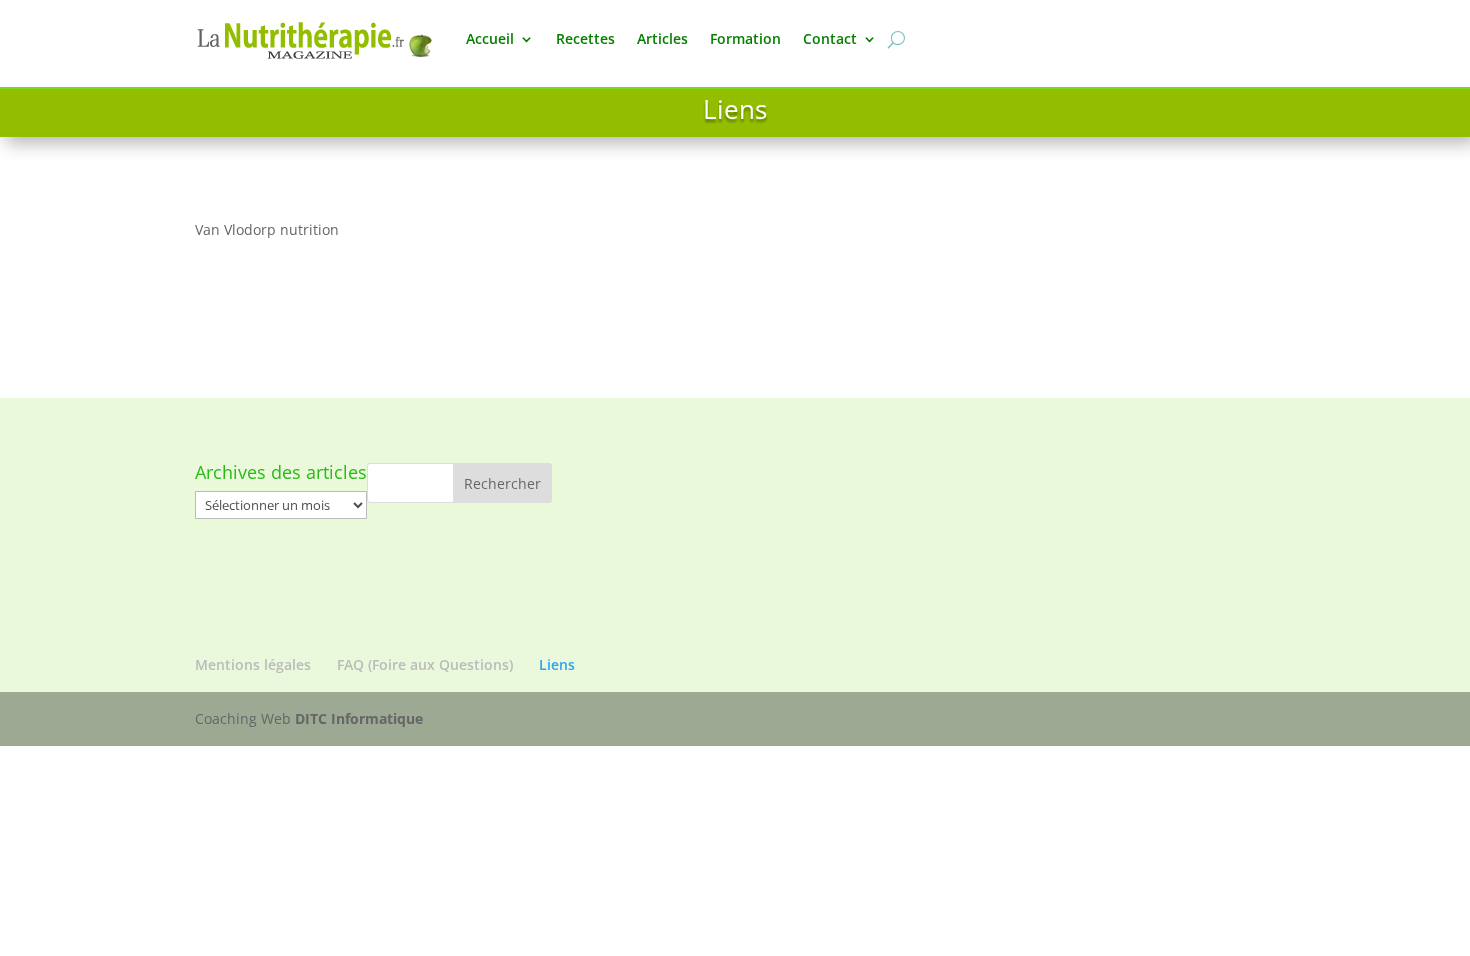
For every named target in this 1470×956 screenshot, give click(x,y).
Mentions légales (253, 664)
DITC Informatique (359, 718)
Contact (830, 38)
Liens (557, 664)
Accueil (490, 38)
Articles (662, 38)
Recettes (585, 38)
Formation (745, 38)
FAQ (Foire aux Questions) (425, 664)
